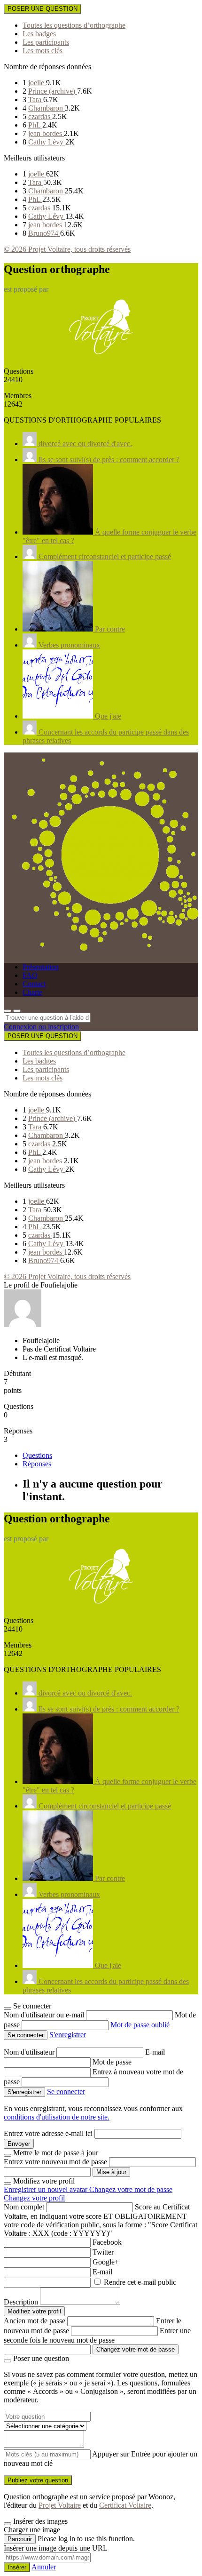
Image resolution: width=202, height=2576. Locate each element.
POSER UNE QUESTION (43, 9)
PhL (35, 125)
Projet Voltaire (60, 2505)
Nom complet (24, 2207)
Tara (36, 100)
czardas (40, 116)
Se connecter (66, 2092)
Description (21, 2302)
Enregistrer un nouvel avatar (47, 2189)
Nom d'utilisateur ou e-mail (45, 2015)
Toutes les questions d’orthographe (74, 25)
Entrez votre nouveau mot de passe (55, 2162)
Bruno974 (44, 233)
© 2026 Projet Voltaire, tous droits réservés (67, 249)
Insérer (17, 2567)
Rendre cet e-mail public (140, 2282)
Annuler (44, 2567)
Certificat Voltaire (125, 2505)
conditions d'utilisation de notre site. (57, 2117)
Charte (32, 992)
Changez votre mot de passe (131, 2189)
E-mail (155, 2052)
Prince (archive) (53, 91)
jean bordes (46, 133)
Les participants (46, 42)
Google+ (106, 2262)
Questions (37, 1455)
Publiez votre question (38, 2480)
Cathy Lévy (47, 142)
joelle (37, 83)
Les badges (39, 34)
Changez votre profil (34, 2198)
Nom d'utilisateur (30, 2052)
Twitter (103, 2252)
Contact (34, 984)
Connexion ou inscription (41, 1027)
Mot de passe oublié (140, 2025)
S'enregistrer (68, 2035)
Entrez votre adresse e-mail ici (48, 2133)
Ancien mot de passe (35, 2321)
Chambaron (47, 108)
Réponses (37, 1464)
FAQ (30, 975)
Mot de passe (112, 2062)
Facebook (107, 2242)
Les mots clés (43, 51)
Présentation (41, 967)
